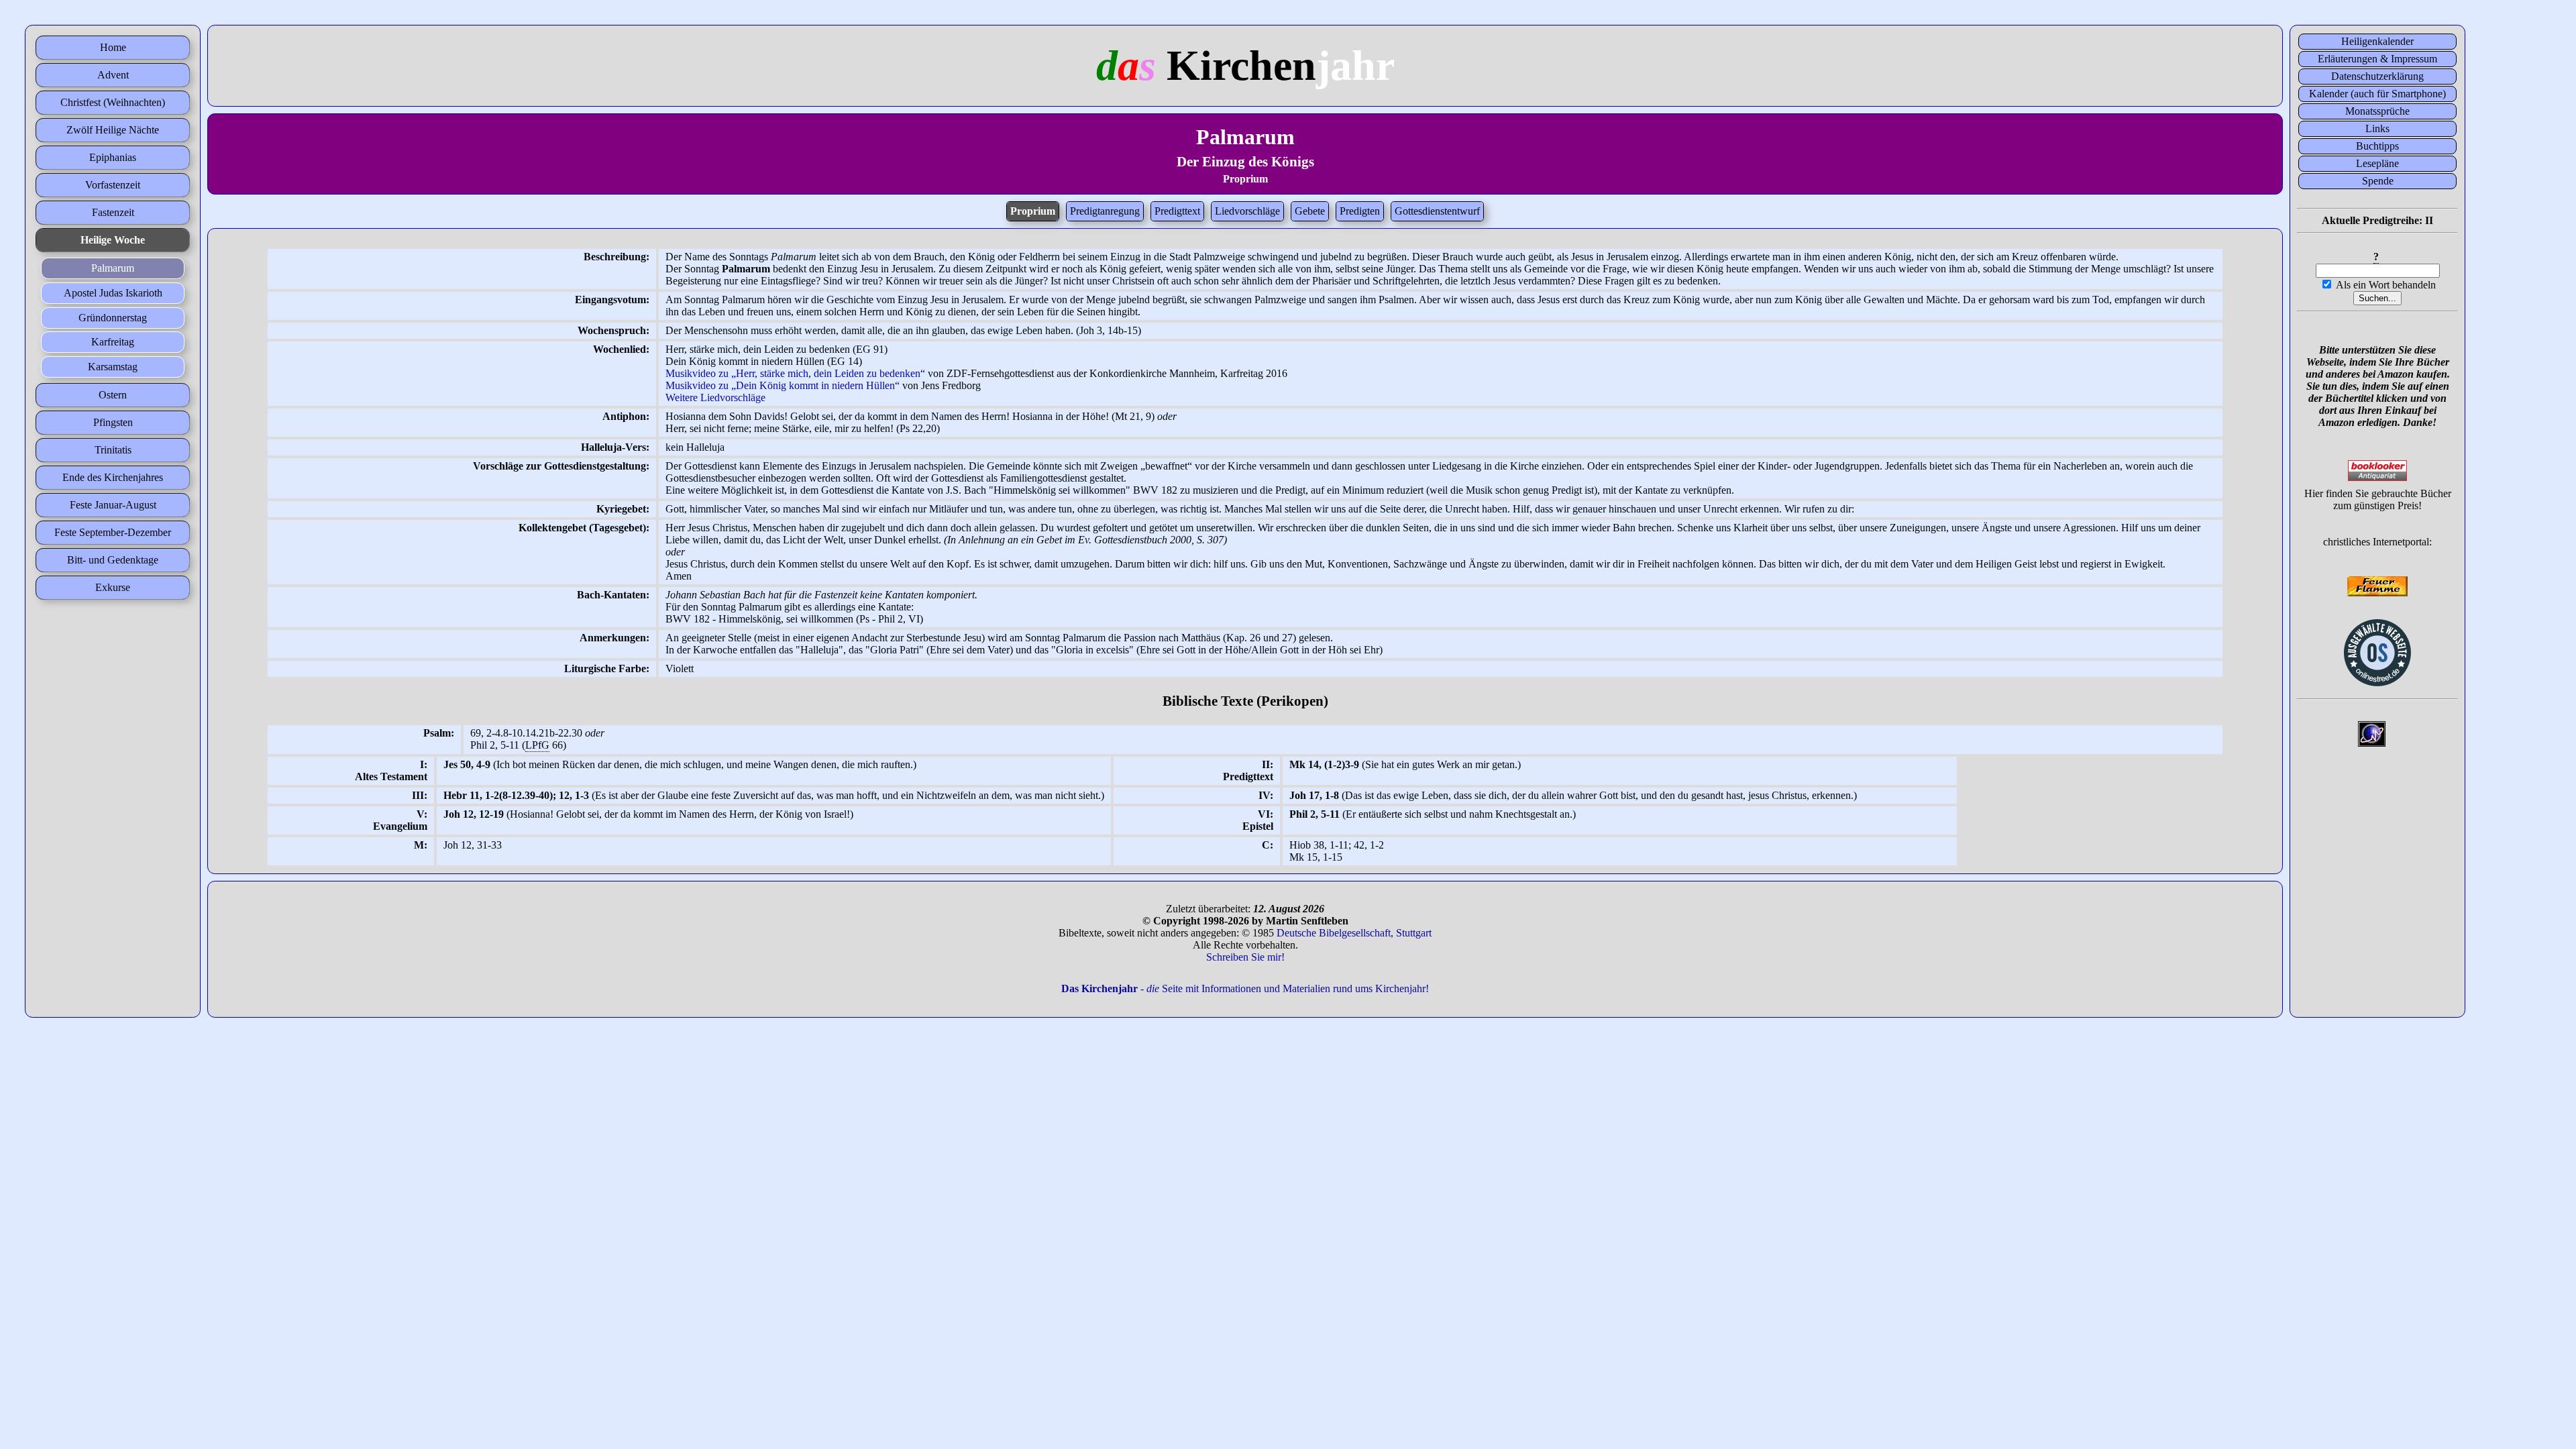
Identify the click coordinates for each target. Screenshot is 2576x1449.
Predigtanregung (1105, 211)
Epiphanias (113, 157)
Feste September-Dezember (113, 532)
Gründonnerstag (113, 318)
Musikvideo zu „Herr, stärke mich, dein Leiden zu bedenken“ (795, 373)
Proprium (1033, 211)
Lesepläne (2377, 163)
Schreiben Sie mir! (1245, 957)
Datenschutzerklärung (2377, 76)
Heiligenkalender (2377, 41)
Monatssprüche (2377, 111)
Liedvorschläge (1247, 211)
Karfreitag (113, 342)
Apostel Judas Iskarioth (113, 293)
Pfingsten (113, 422)
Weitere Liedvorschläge (715, 397)
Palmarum (113, 268)
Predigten (1360, 211)
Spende (2378, 181)
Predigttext (1177, 211)
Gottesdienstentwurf (1437, 211)
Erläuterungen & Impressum (2377, 59)
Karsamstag (113, 367)
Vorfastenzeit (113, 185)
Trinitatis (113, 450)
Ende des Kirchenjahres (113, 477)
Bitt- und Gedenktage (113, 560)
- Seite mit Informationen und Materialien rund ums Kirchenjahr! (1245, 988)
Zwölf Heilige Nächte (113, 130)
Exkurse (113, 587)
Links (2377, 128)
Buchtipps (2377, 146)
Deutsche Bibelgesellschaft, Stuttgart (1354, 933)
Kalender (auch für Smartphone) (2377, 94)
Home (113, 47)
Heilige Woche (113, 240)
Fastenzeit (113, 212)
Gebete (1310, 211)
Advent (113, 75)
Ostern (113, 395)
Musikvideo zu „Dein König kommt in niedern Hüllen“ (783, 385)
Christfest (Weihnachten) (113, 102)
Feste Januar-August (113, 505)
